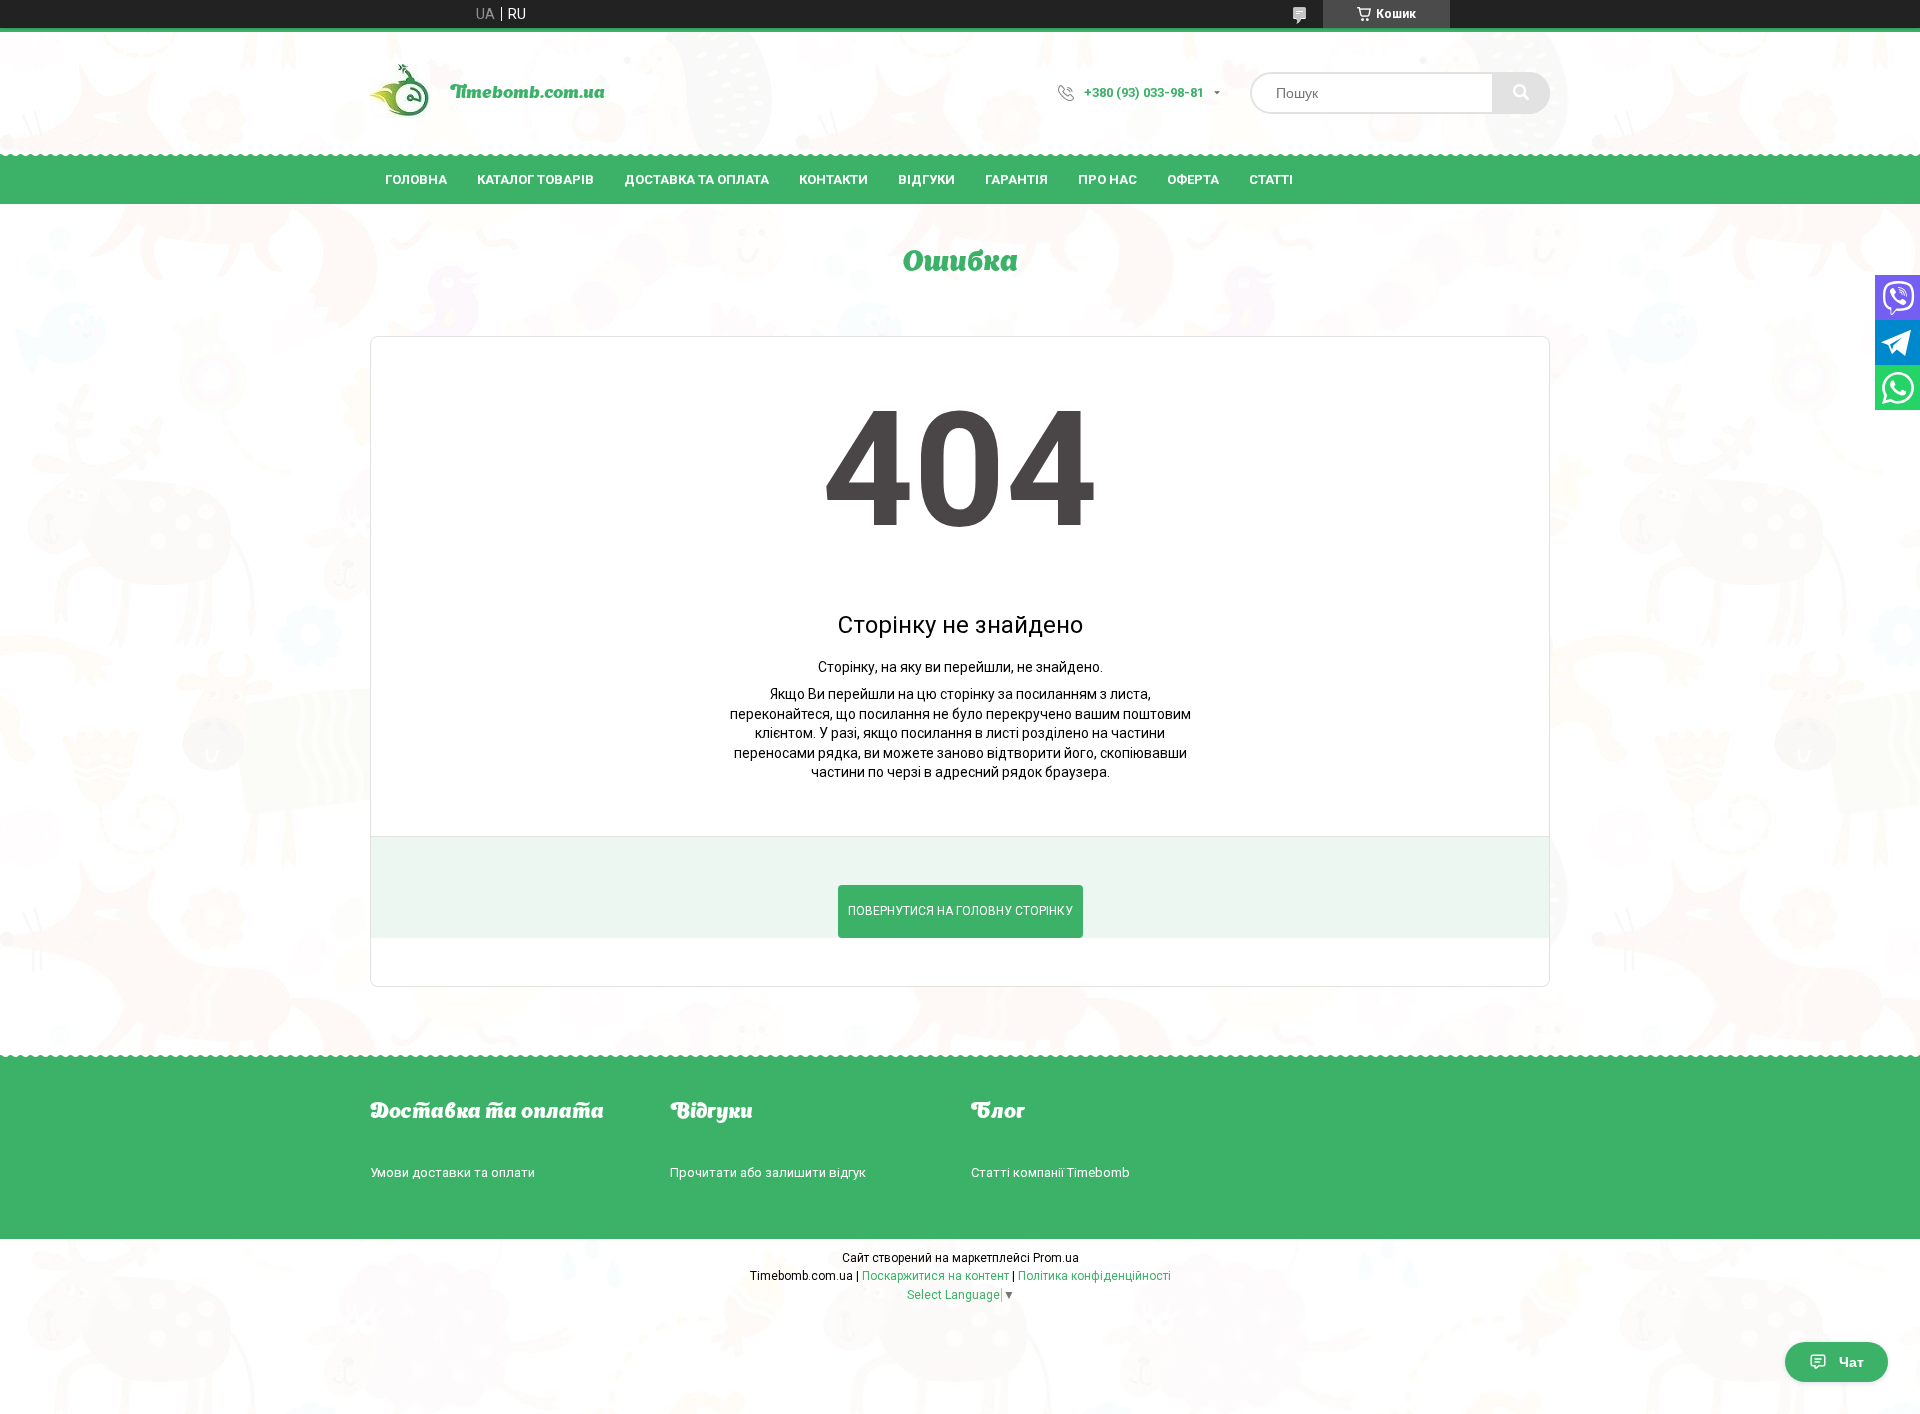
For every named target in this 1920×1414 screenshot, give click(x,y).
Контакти (833, 179)
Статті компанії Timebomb (1050, 1172)
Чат (1851, 1362)
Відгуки (926, 179)
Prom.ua (1056, 1258)
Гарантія (1016, 179)
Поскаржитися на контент (935, 1276)
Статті (1271, 179)
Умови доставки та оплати (452, 1172)
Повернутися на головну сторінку (960, 911)
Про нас (1107, 179)
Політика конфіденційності (1094, 1276)
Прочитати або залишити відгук (768, 1172)
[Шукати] (1521, 93)
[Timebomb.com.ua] (400, 93)
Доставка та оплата (696, 179)
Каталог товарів (535, 179)
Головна (416, 179)
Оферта (1193, 179)
